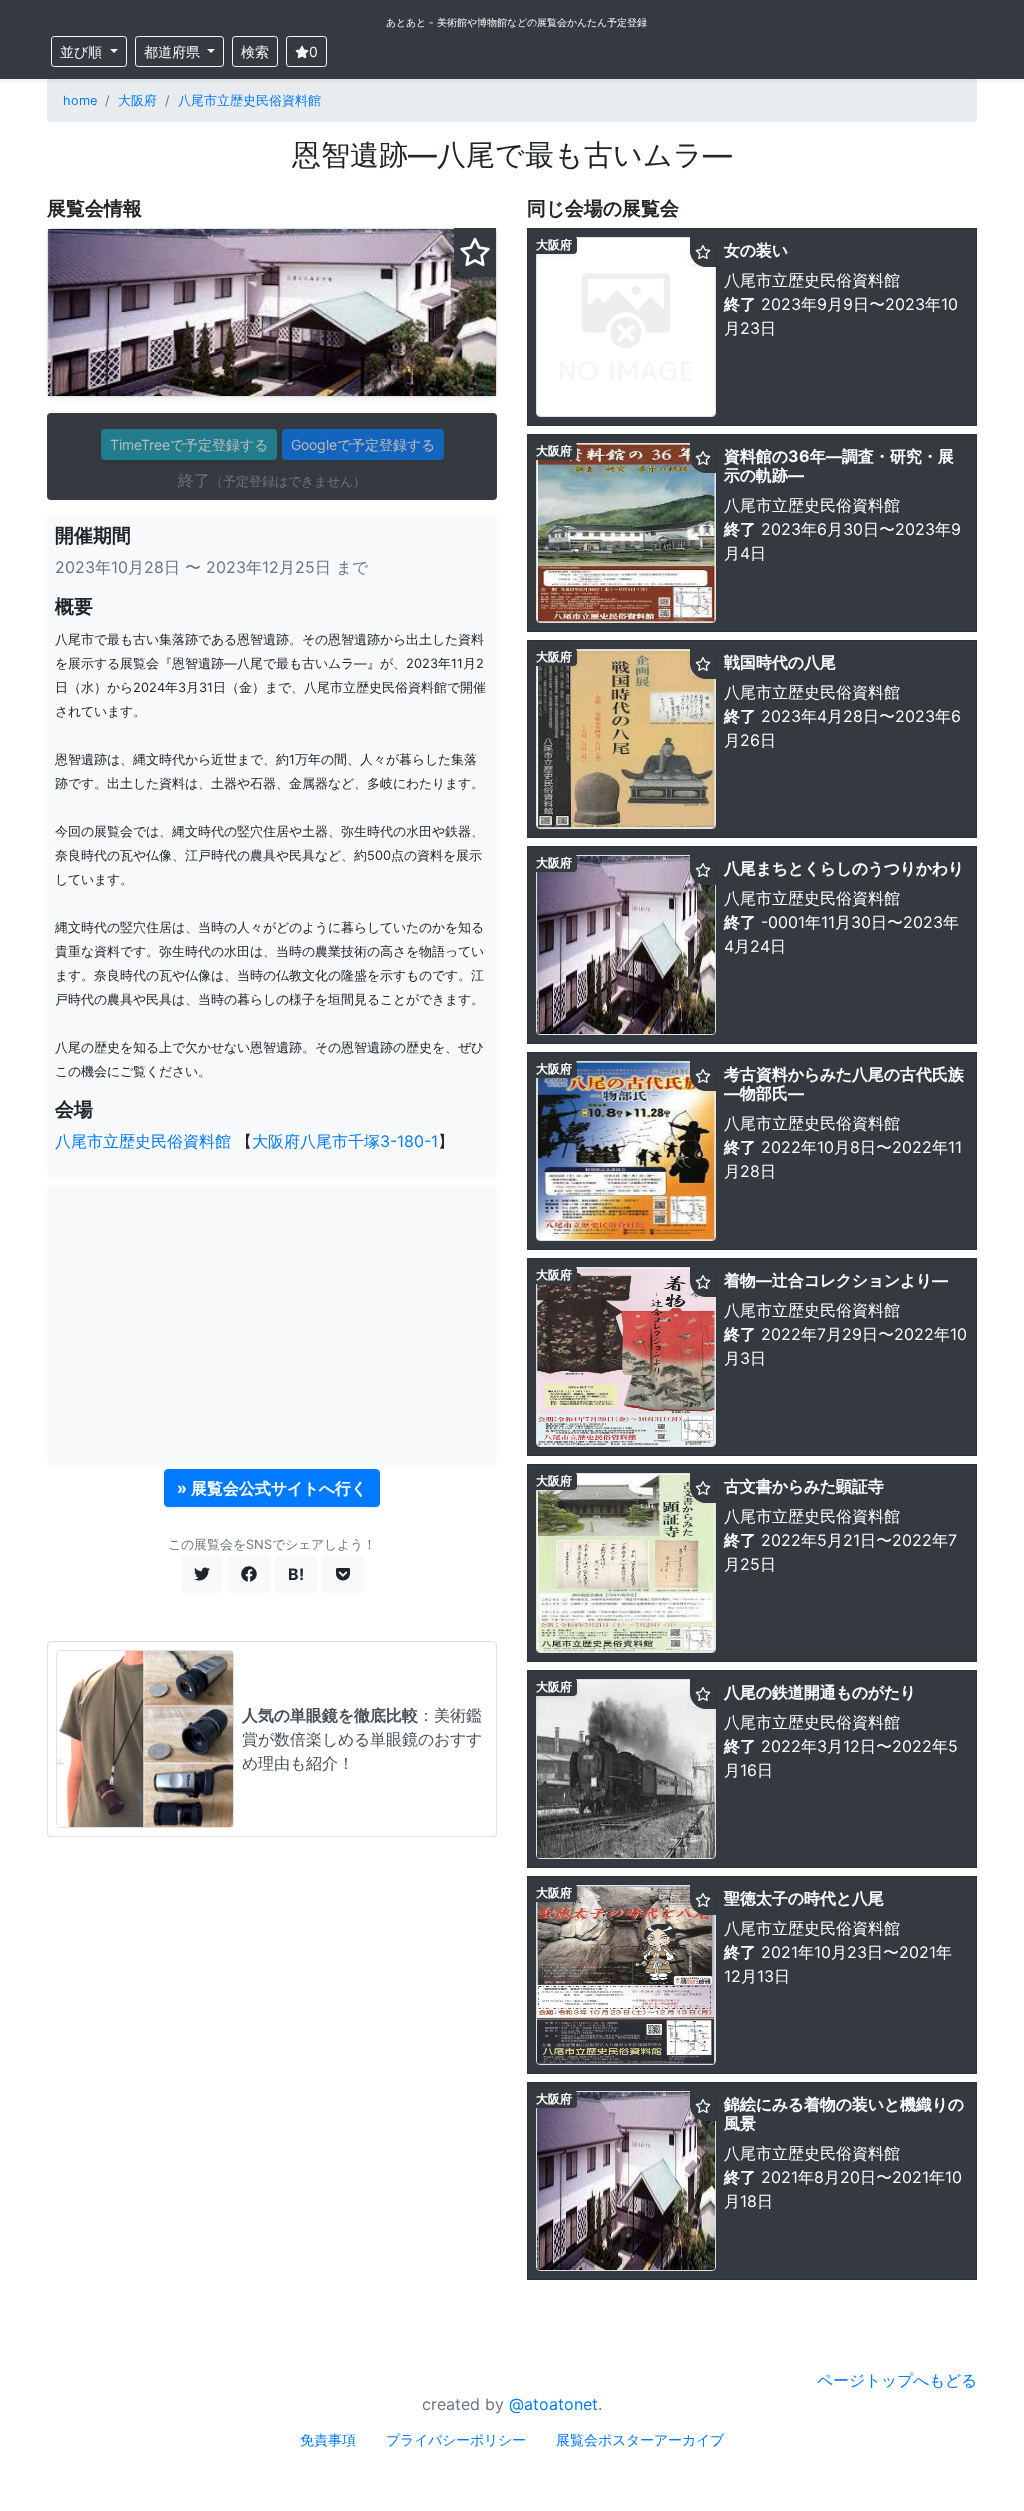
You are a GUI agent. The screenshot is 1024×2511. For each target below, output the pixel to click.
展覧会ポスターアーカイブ (640, 2439)
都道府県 (174, 51)
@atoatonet (553, 2404)
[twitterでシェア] (202, 1574)
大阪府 (137, 100)
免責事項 (328, 2439)
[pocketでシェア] (343, 1574)
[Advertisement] (272, 1325)
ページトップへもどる (897, 2380)
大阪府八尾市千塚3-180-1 (345, 1141)
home (80, 100)
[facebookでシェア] (249, 1574)
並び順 (83, 51)
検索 (255, 51)
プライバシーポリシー (456, 2439)
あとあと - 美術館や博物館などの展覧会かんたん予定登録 (516, 22)
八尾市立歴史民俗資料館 (249, 100)
